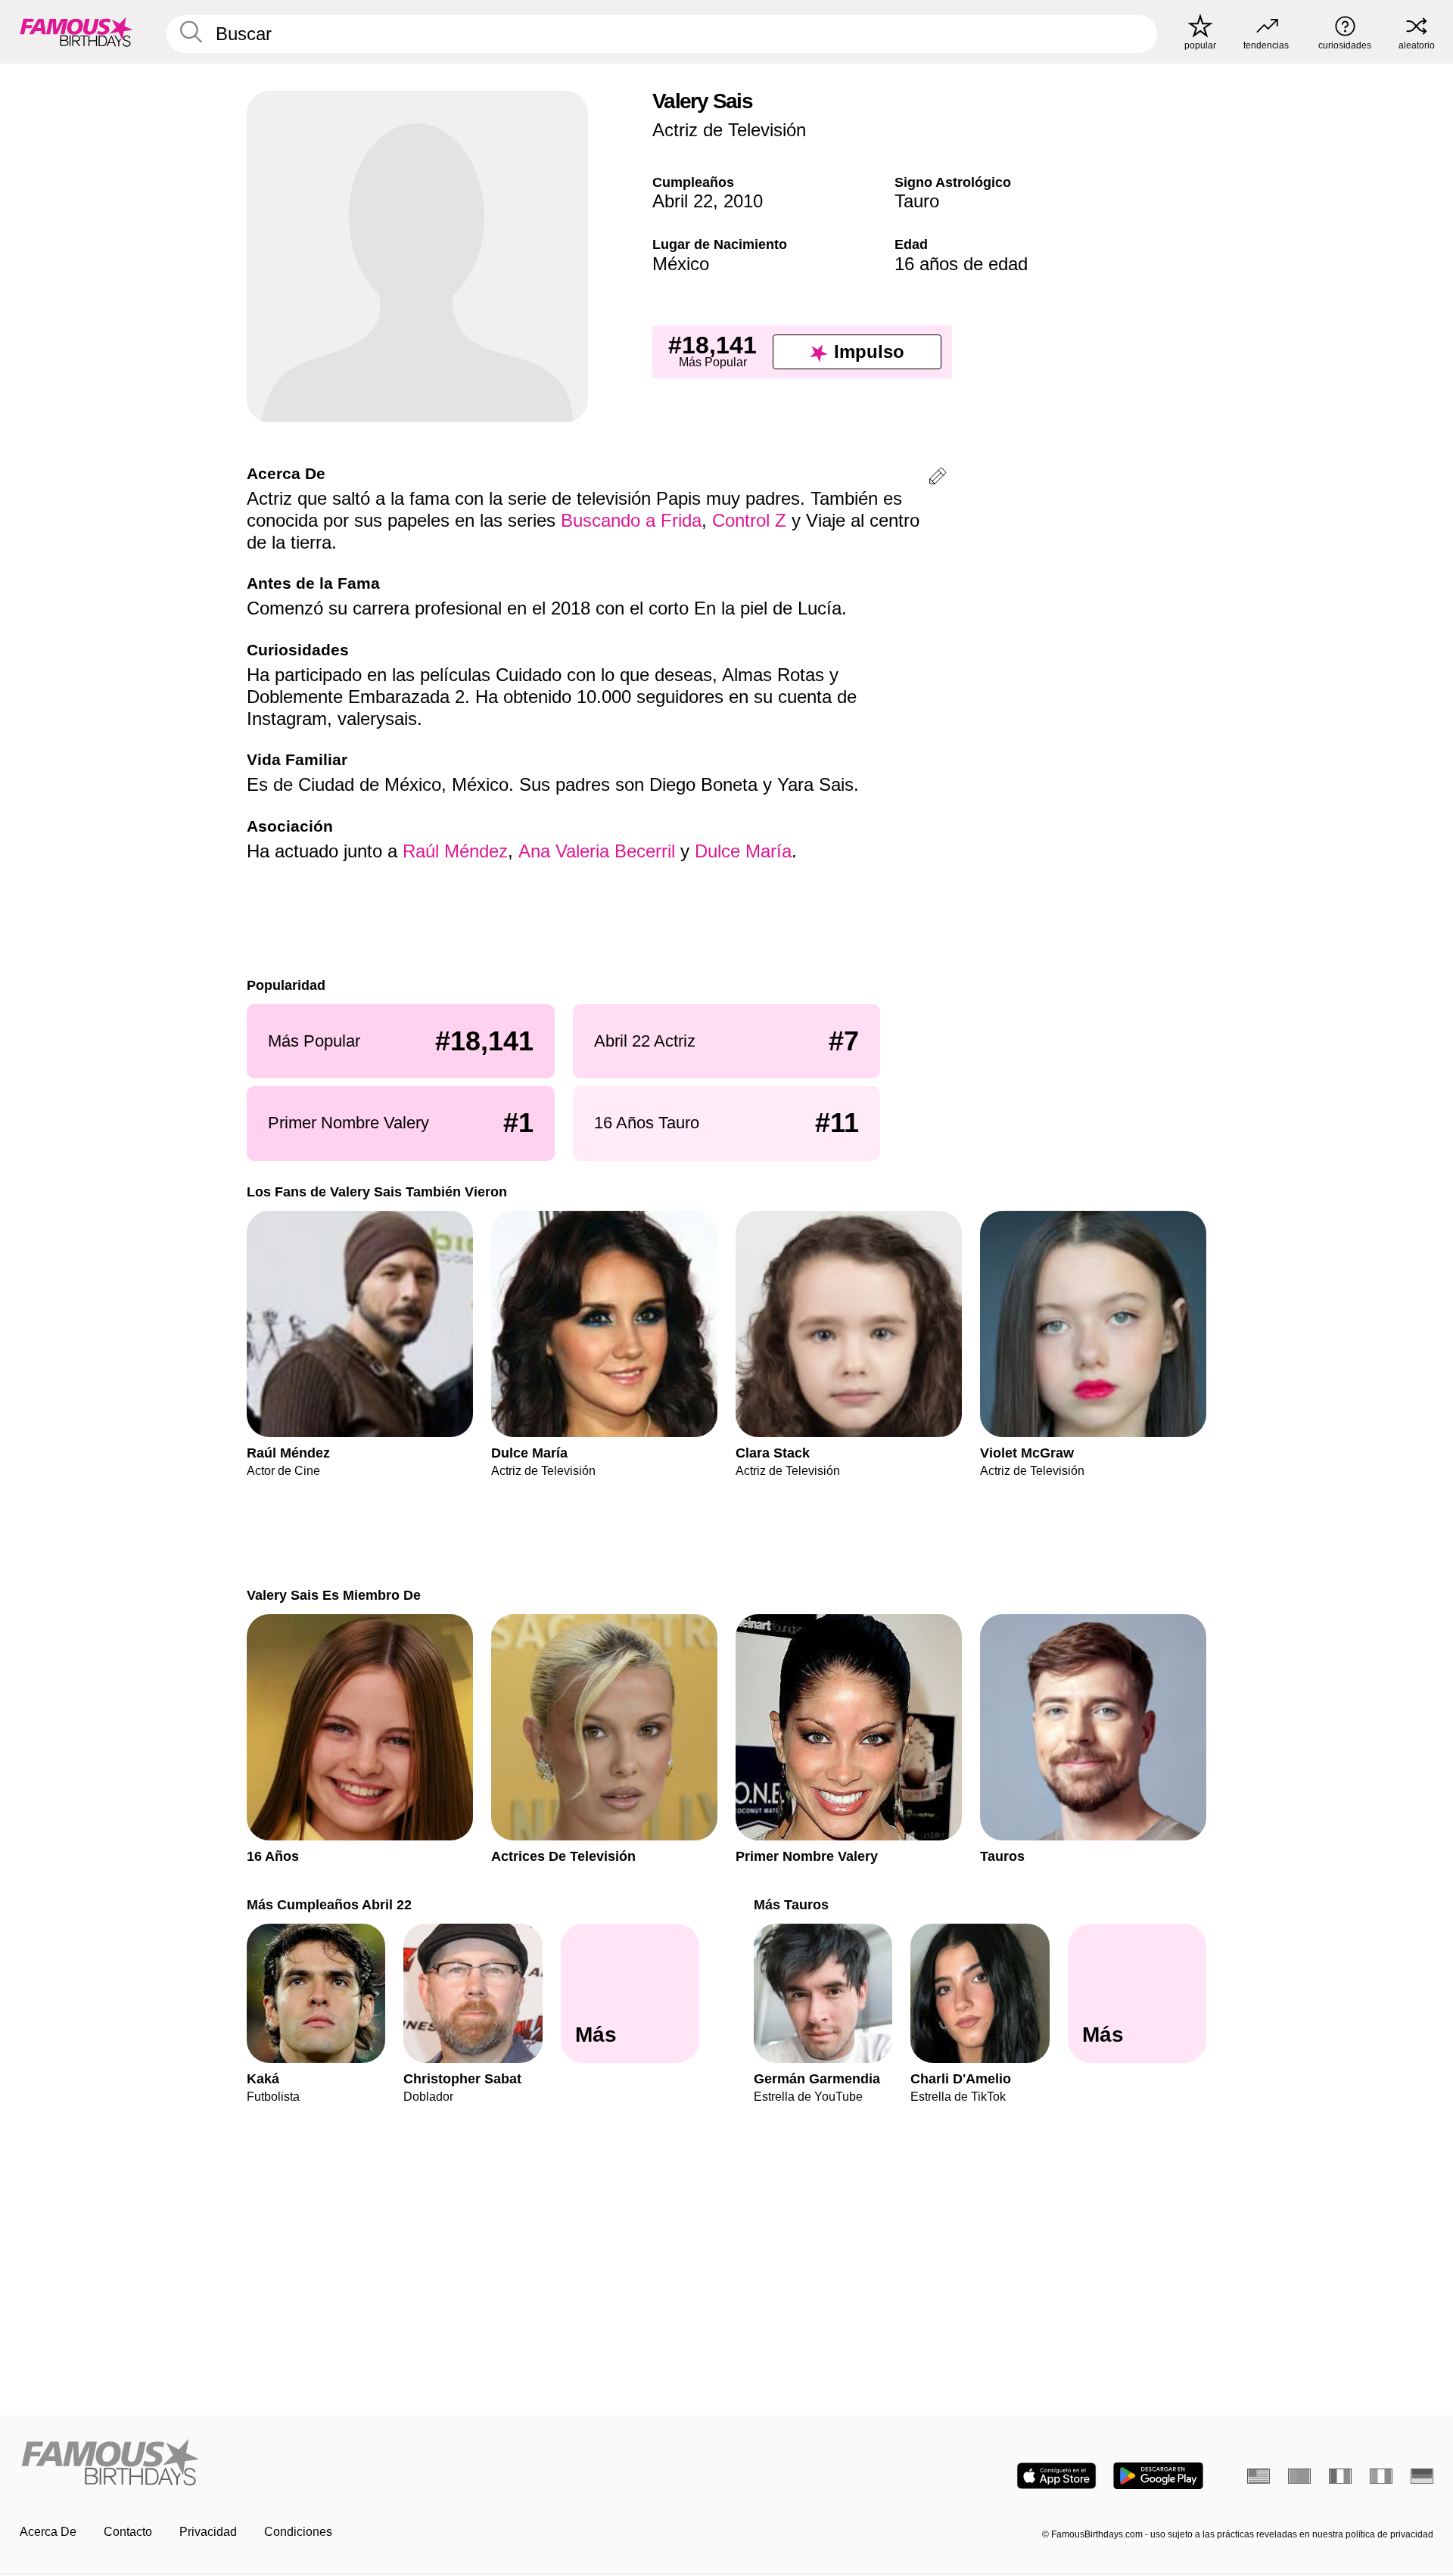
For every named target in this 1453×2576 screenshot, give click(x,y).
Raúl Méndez (455, 851)
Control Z (749, 520)
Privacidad (208, 2532)
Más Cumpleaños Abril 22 (329, 1904)
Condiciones (298, 2532)
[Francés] (1340, 2476)
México (681, 264)
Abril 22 (683, 201)
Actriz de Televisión (729, 130)
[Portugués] (1299, 2476)
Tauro (917, 201)
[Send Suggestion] (938, 479)
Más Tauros (791, 1904)
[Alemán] (1422, 2476)
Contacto (128, 2532)
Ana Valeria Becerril (597, 851)
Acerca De (48, 2532)
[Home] (369, 2464)
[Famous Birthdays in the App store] (1056, 2476)
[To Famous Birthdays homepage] (76, 32)
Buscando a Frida (631, 520)
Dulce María (743, 851)
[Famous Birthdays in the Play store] (1158, 2476)
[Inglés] (1259, 2476)
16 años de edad (961, 264)
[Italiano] (1381, 2476)
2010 (743, 201)
